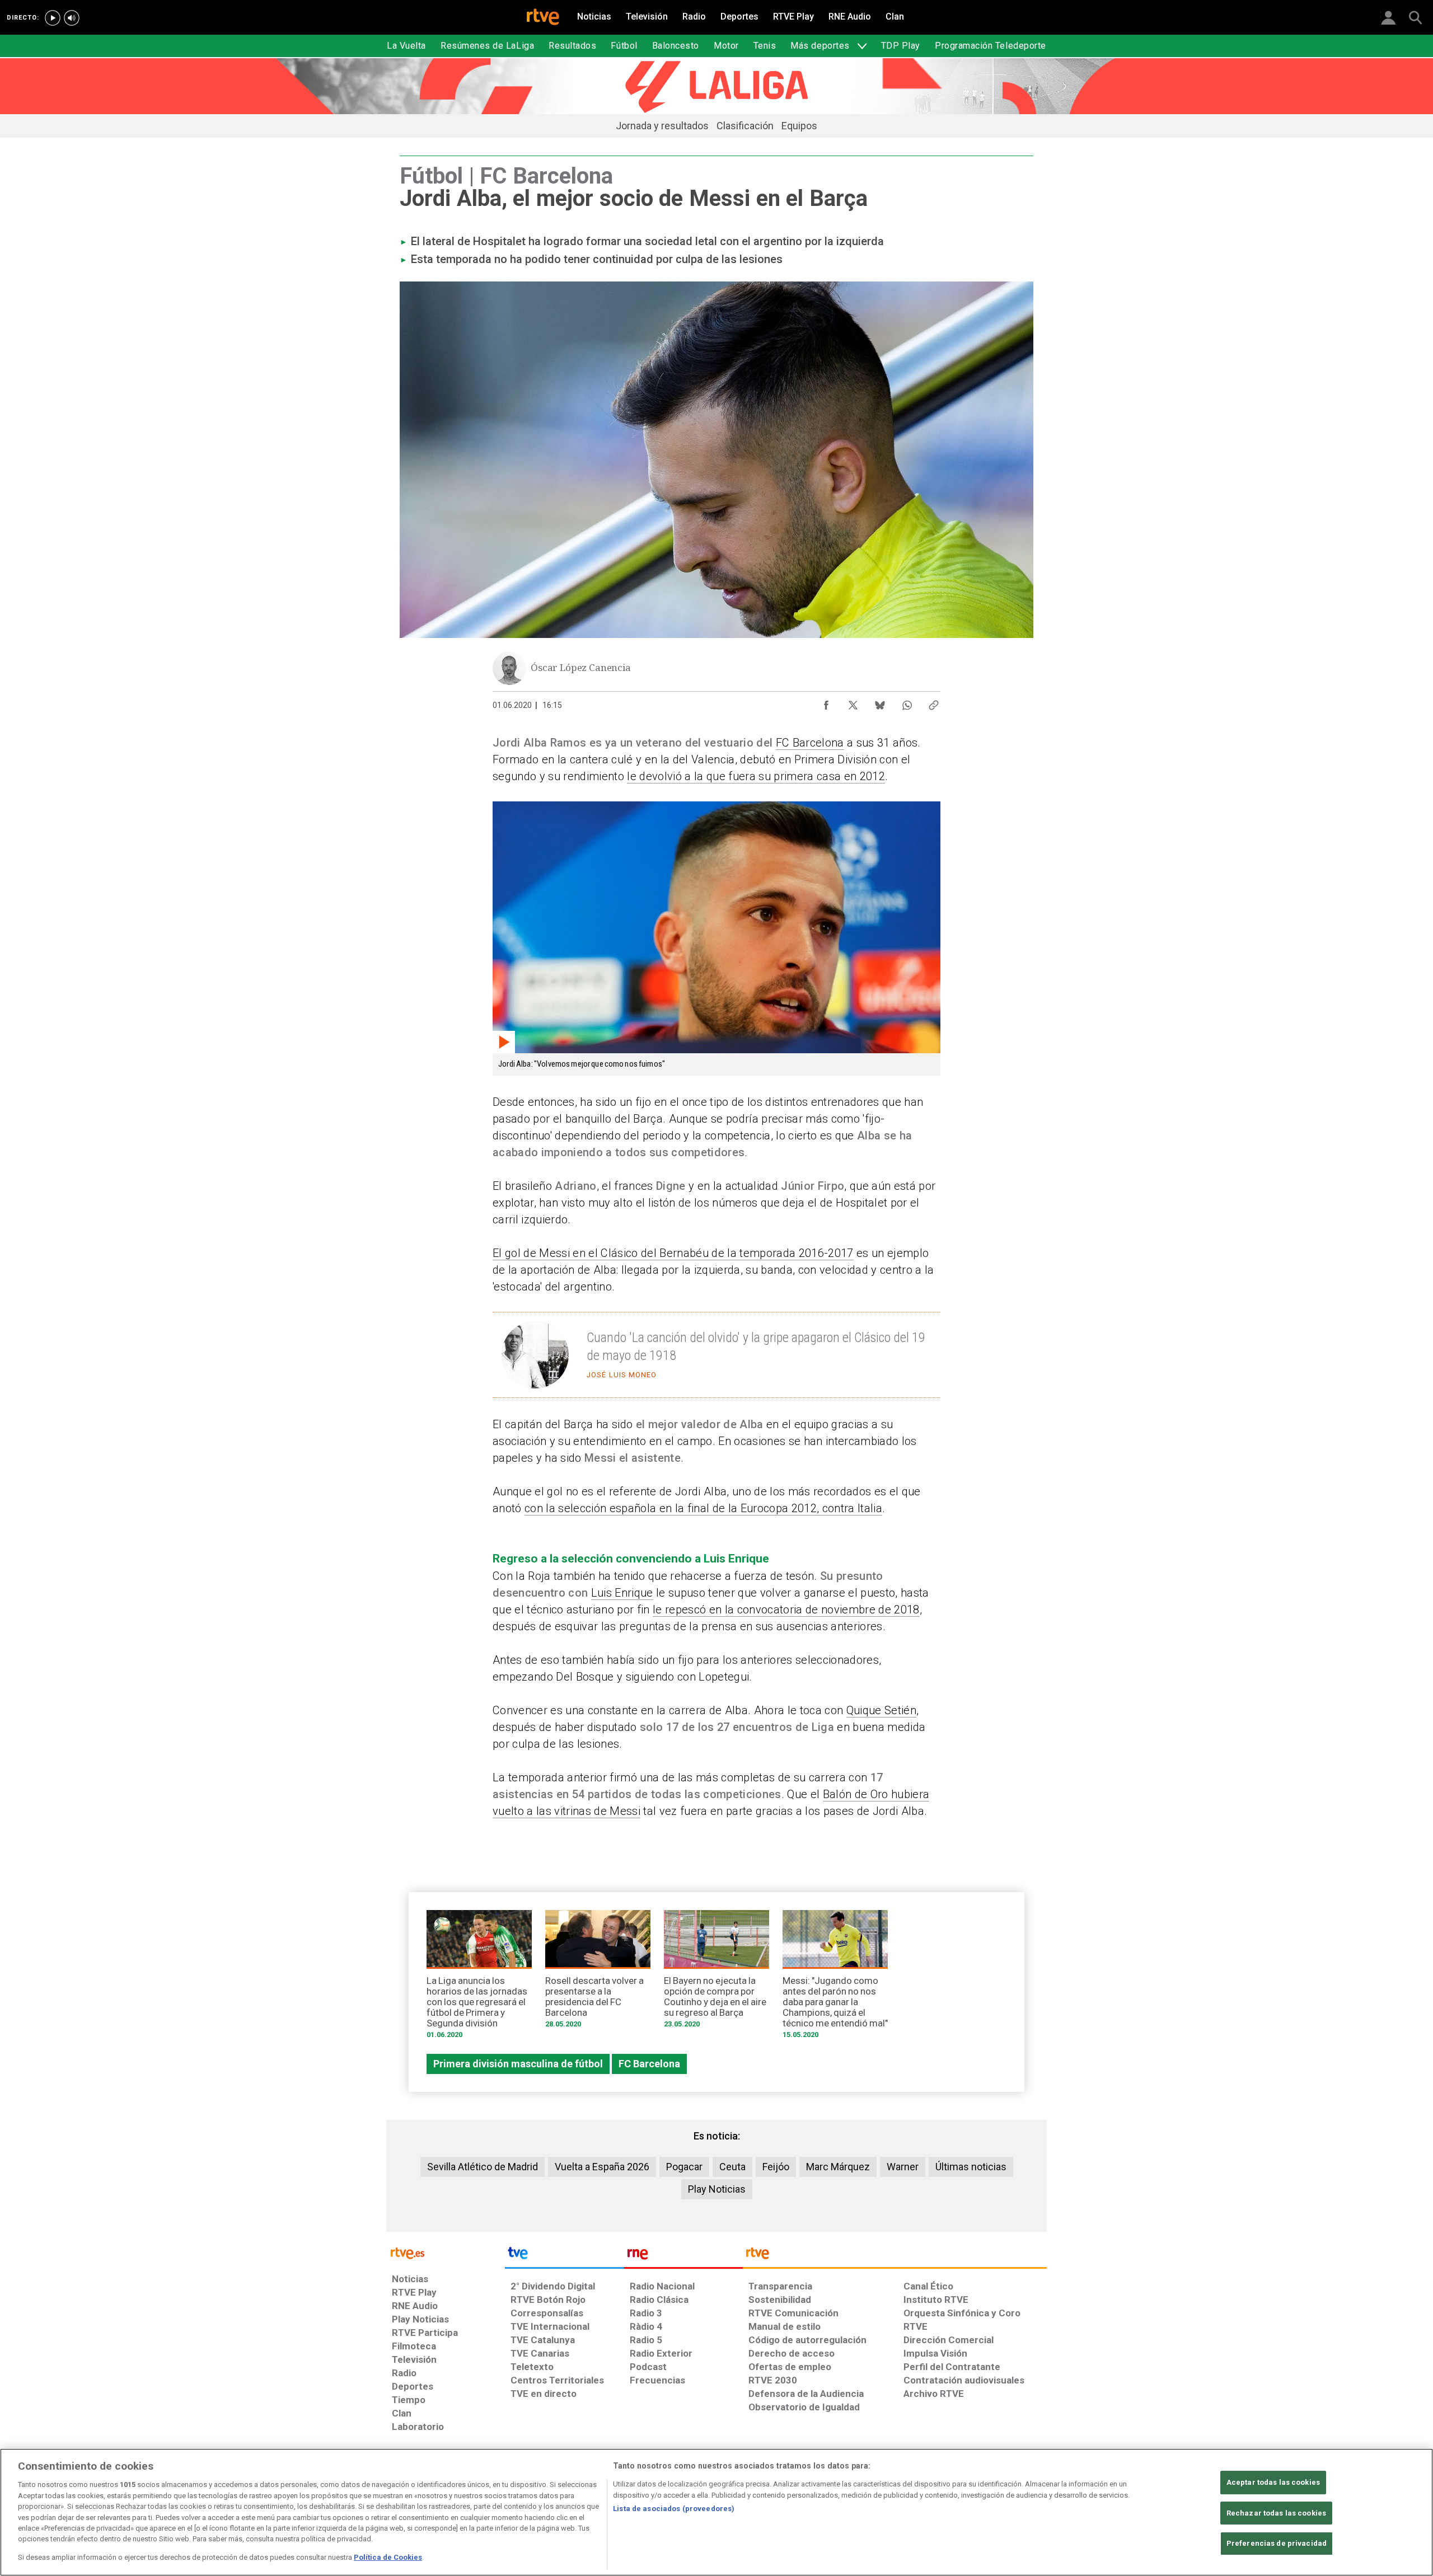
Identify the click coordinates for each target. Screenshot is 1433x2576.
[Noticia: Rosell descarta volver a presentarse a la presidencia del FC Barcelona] (598, 1973)
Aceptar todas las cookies (1273, 2482)
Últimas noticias (971, 2167)
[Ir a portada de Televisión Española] (564, 2256)
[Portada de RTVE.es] (543, 18)
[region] (716, 2512)
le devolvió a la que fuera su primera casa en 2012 (756, 776)
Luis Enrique (622, 1593)
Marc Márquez (838, 2167)
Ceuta (732, 2167)
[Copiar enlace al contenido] (934, 702)
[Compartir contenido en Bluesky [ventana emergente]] (880, 702)
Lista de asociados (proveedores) (674, 2509)
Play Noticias (717, 2189)
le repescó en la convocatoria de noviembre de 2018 (786, 1610)
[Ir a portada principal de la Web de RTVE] (446, 2252)
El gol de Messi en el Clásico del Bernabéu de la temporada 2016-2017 (673, 1253)
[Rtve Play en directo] (53, 18)
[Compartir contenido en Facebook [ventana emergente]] (826, 702)
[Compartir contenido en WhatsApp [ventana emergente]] (907, 702)
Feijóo (776, 2167)
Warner (903, 2167)
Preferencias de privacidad (1277, 2544)
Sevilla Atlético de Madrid (483, 2167)
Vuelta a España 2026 (602, 2167)
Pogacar (684, 2167)
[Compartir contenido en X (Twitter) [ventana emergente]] (853, 702)
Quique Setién (881, 1710)
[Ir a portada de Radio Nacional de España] (683, 2256)
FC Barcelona (810, 743)
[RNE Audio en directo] (72, 18)
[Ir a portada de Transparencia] (895, 2256)
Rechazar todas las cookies (1276, 2513)
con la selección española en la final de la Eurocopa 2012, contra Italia (703, 1508)
